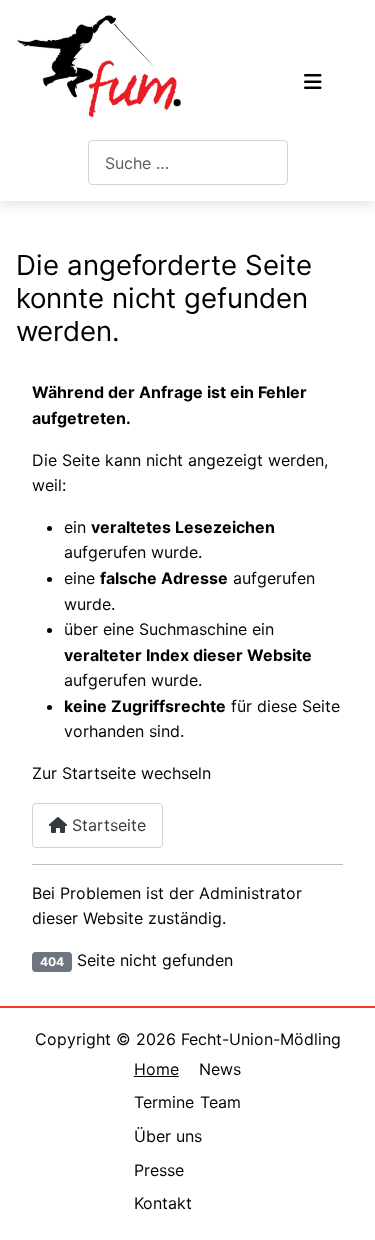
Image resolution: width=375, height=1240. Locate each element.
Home (156, 1069)
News (220, 1069)
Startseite (106, 825)
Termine (164, 1102)
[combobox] (188, 162)
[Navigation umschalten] (313, 82)
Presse (159, 1170)
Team (220, 1102)
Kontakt (163, 1203)
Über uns (168, 1136)
